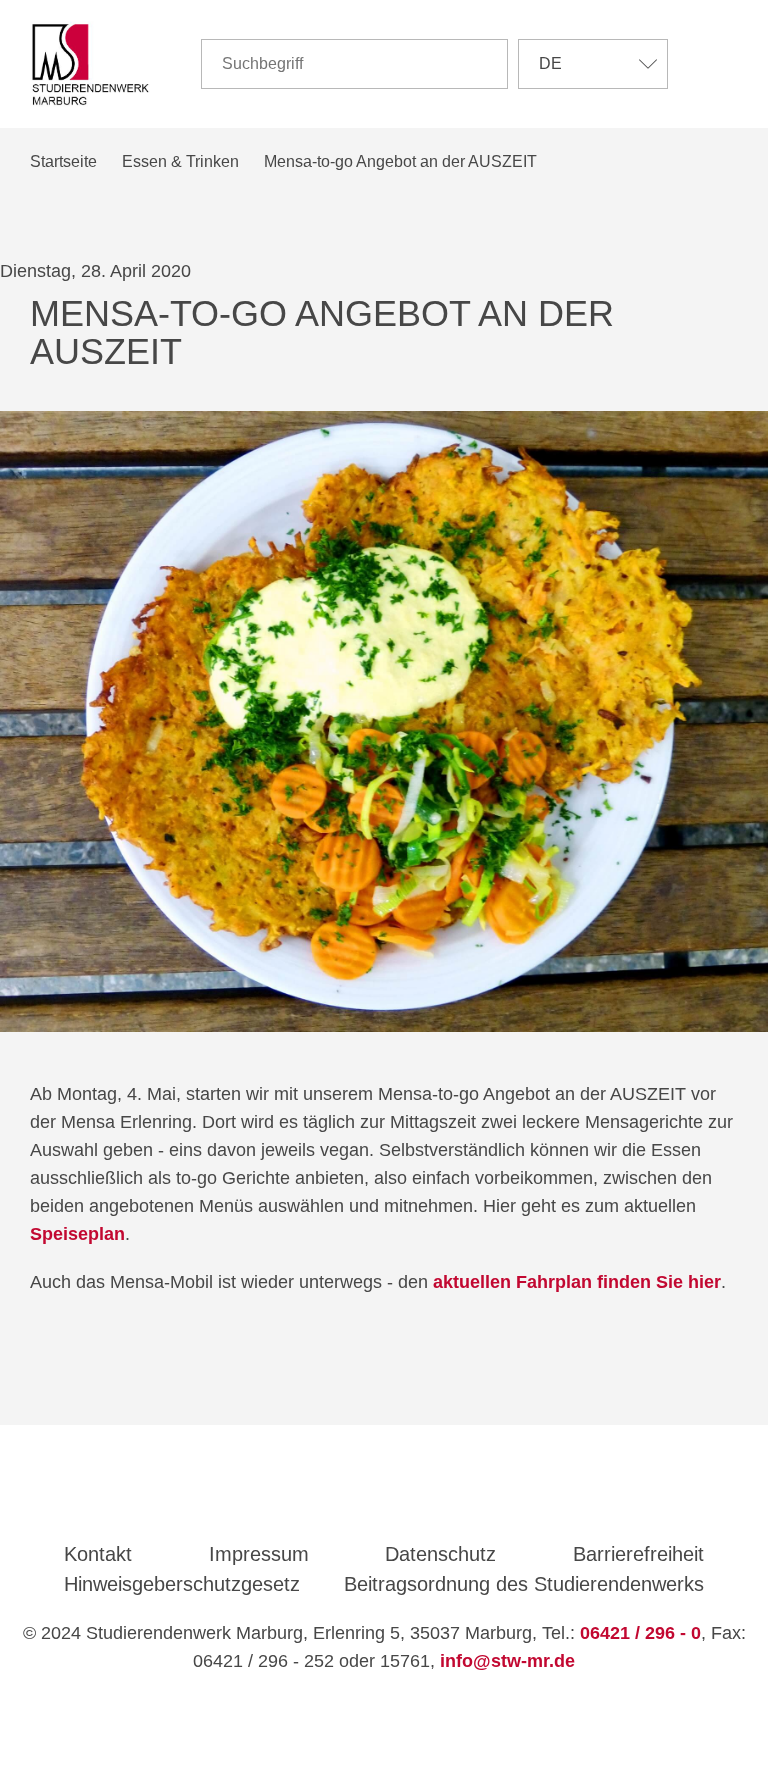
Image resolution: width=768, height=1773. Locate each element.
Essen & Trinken (180, 161)
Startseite (63, 161)
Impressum (259, 1554)
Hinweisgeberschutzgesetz (182, 1584)
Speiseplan (77, 1234)
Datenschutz (440, 1554)
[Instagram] (413, 1500)
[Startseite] (91, 64)
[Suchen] (484, 64)
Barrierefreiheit (638, 1554)
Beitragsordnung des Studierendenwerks (524, 1584)
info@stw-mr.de (507, 1661)
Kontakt (98, 1554)
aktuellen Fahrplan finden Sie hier (577, 1282)
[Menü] (723, 64)
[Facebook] (355, 1500)
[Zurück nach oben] (386, 1719)
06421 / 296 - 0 (640, 1633)
